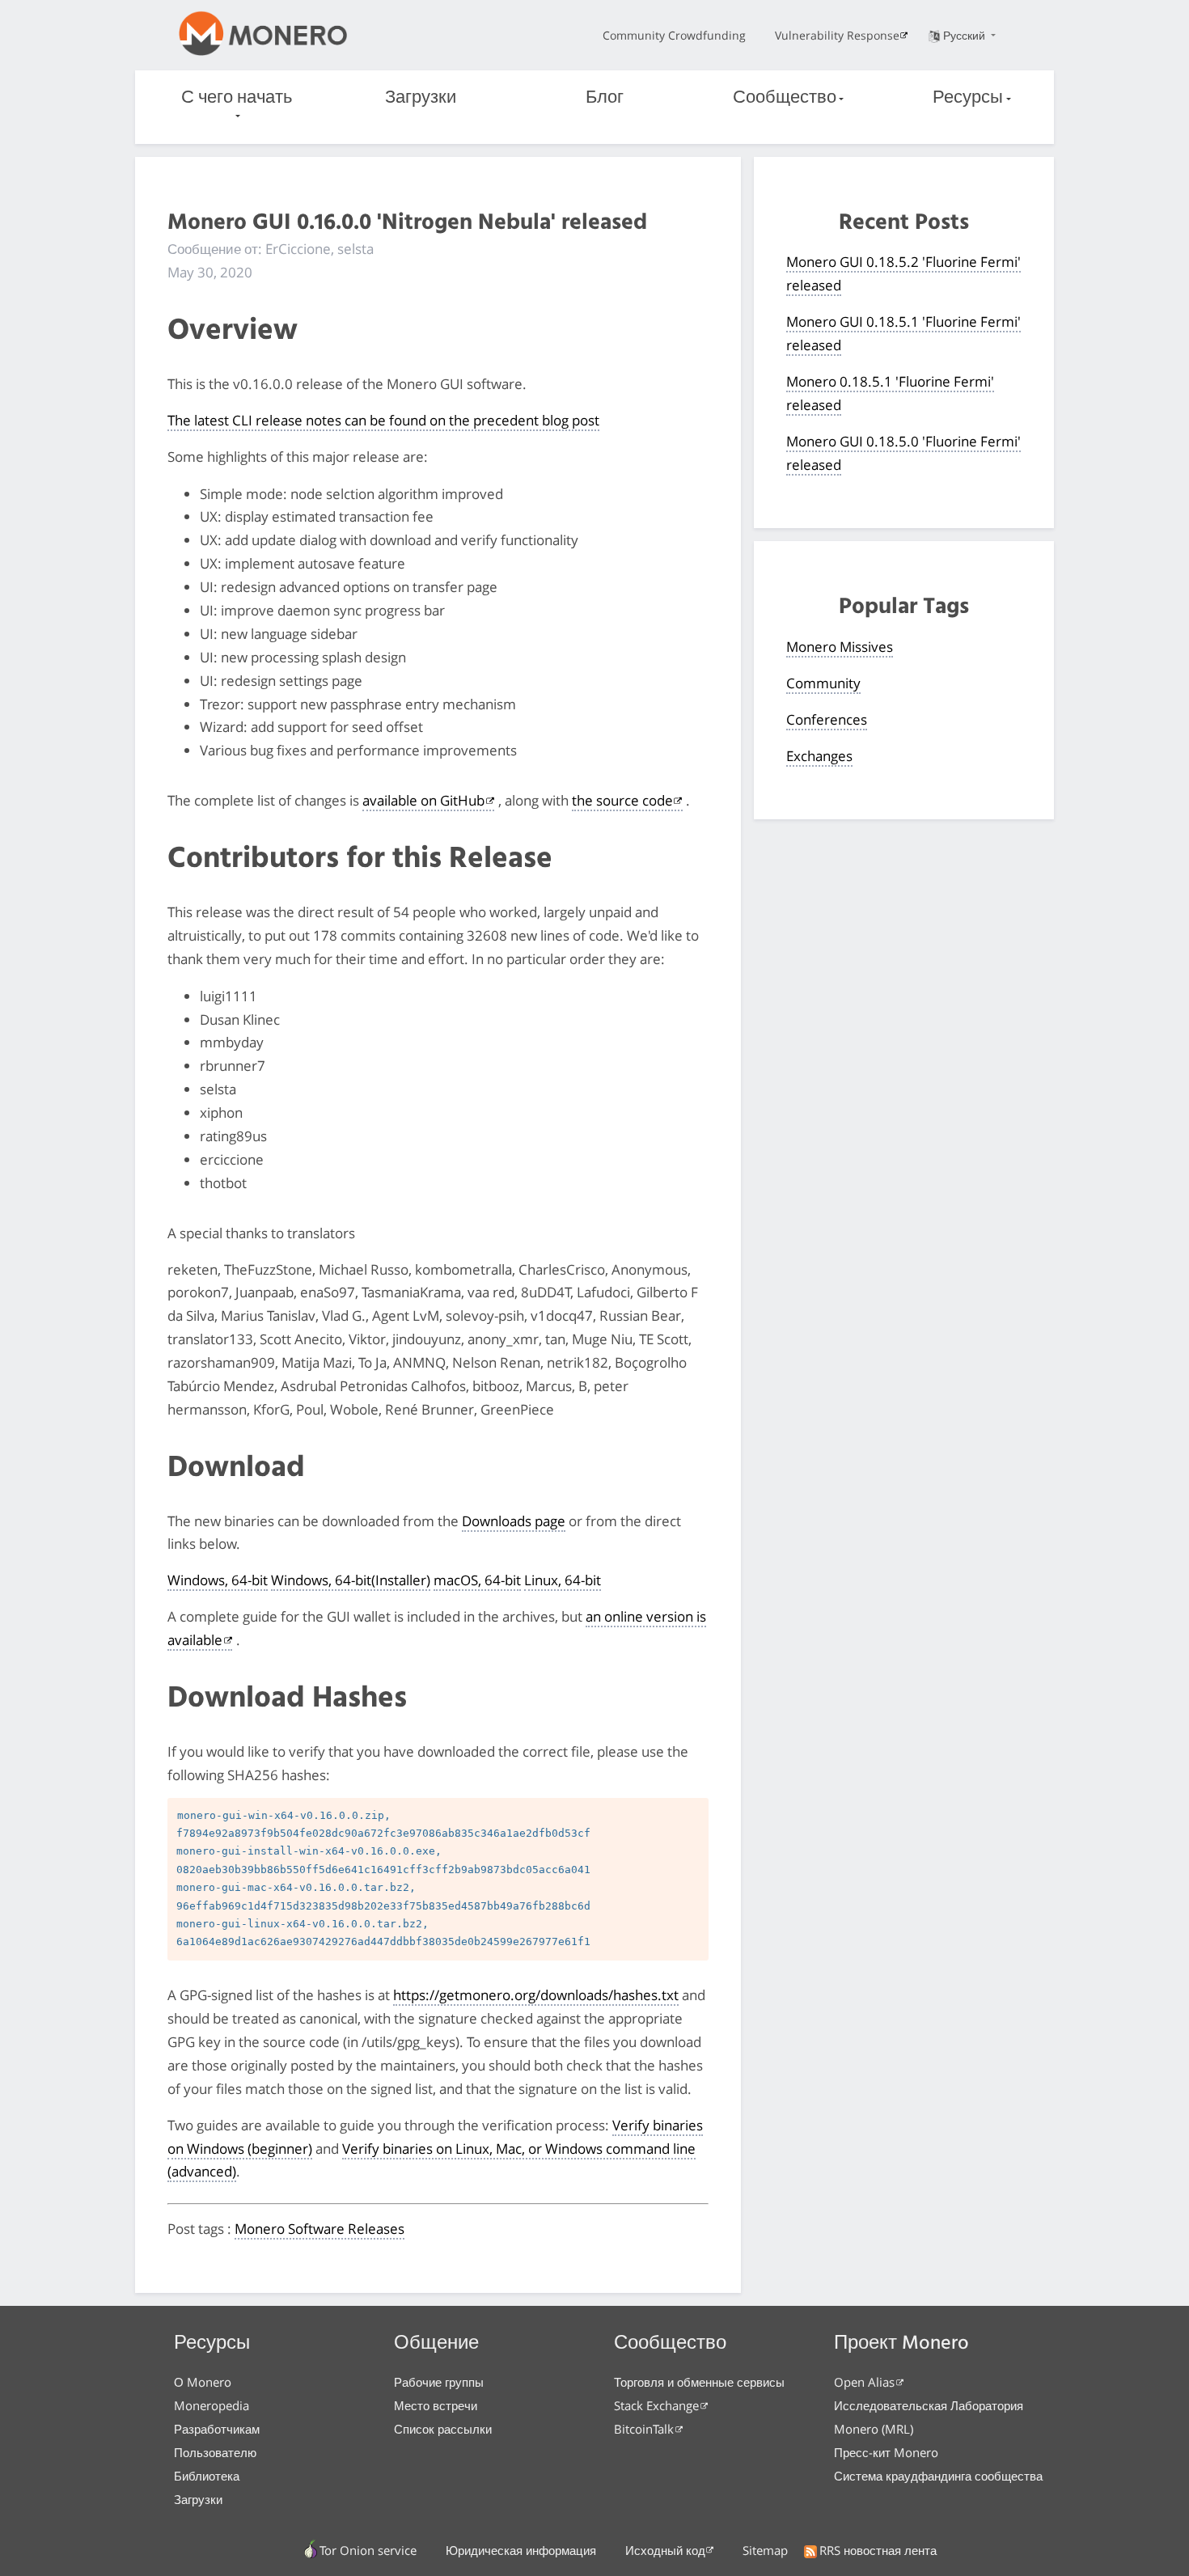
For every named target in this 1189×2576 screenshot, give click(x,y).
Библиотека (207, 2476)
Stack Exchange (656, 2405)
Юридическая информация (521, 2550)
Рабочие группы (439, 2382)
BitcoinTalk (644, 2429)
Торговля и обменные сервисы (699, 2382)
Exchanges (819, 756)
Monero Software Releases (319, 2229)
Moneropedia (212, 2405)
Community (823, 683)
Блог (605, 98)
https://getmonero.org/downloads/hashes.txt (536, 1995)
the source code (622, 800)
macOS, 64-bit (477, 1580)
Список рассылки (443, 2429)
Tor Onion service (368, 2550)
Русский (966, 35)
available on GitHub (423, 800)
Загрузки (421, 98)
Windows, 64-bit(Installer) (351, 1580)
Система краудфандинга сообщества (938, 2476)
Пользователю (215, 2452)
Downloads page (514, 1521)
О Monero (203, 2382)
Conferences (827, 719)
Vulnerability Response (837, 35)
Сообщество (785, 98)
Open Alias (864, 2382)
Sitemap (765, 2550)
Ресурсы (968, 98)
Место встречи (436, 2405)
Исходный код (665, 2550)
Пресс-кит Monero (886, 2452)
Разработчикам (217, 2429)
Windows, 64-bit (218, 1580)
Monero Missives (840, 647)
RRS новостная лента (878, 2550)
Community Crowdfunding (674, 35)
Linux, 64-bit (563, 1580)
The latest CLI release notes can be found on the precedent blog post (383, 420)
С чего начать (237, 98)
